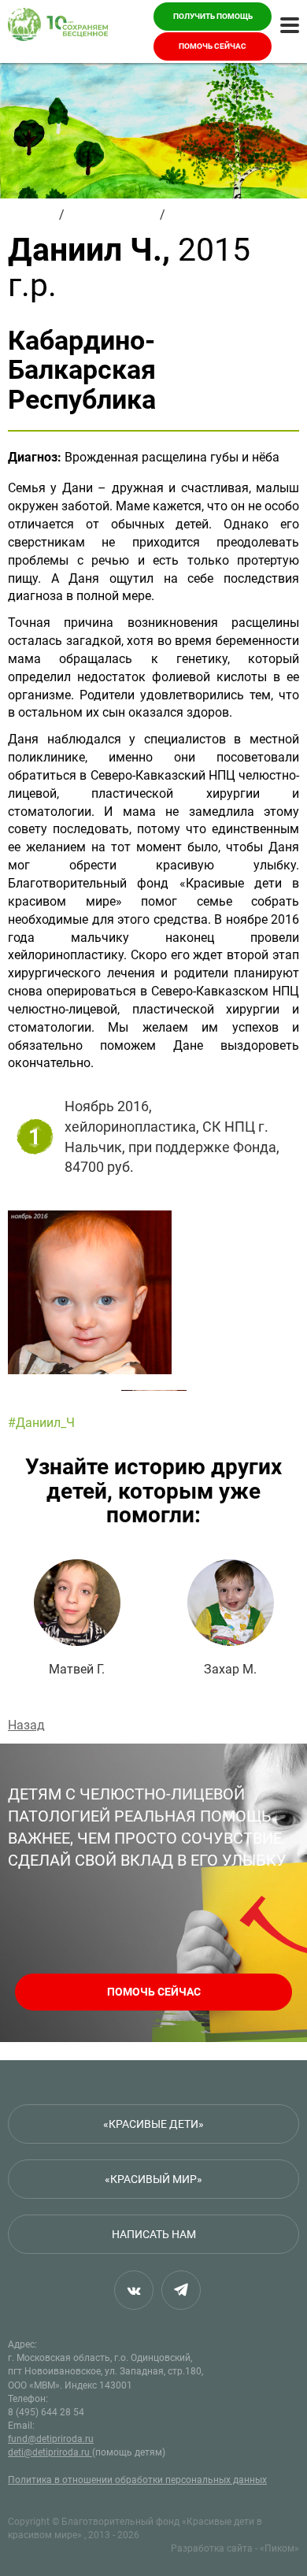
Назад (26, 1725)
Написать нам (154, 2234)
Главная (32, 215)
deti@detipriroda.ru (50, 2452)
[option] (153, 1292)
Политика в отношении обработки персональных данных (137, 2480)
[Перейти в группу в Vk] (134, 2290)
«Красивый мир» (153, 2179)
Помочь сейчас (213, 46)
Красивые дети (112, 215)
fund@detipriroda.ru (51, 2439)
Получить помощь (213, 16)
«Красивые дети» (153, 2124)
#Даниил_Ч (41, 1423)
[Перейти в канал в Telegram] (181, 2290)
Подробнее (77, 1618)
